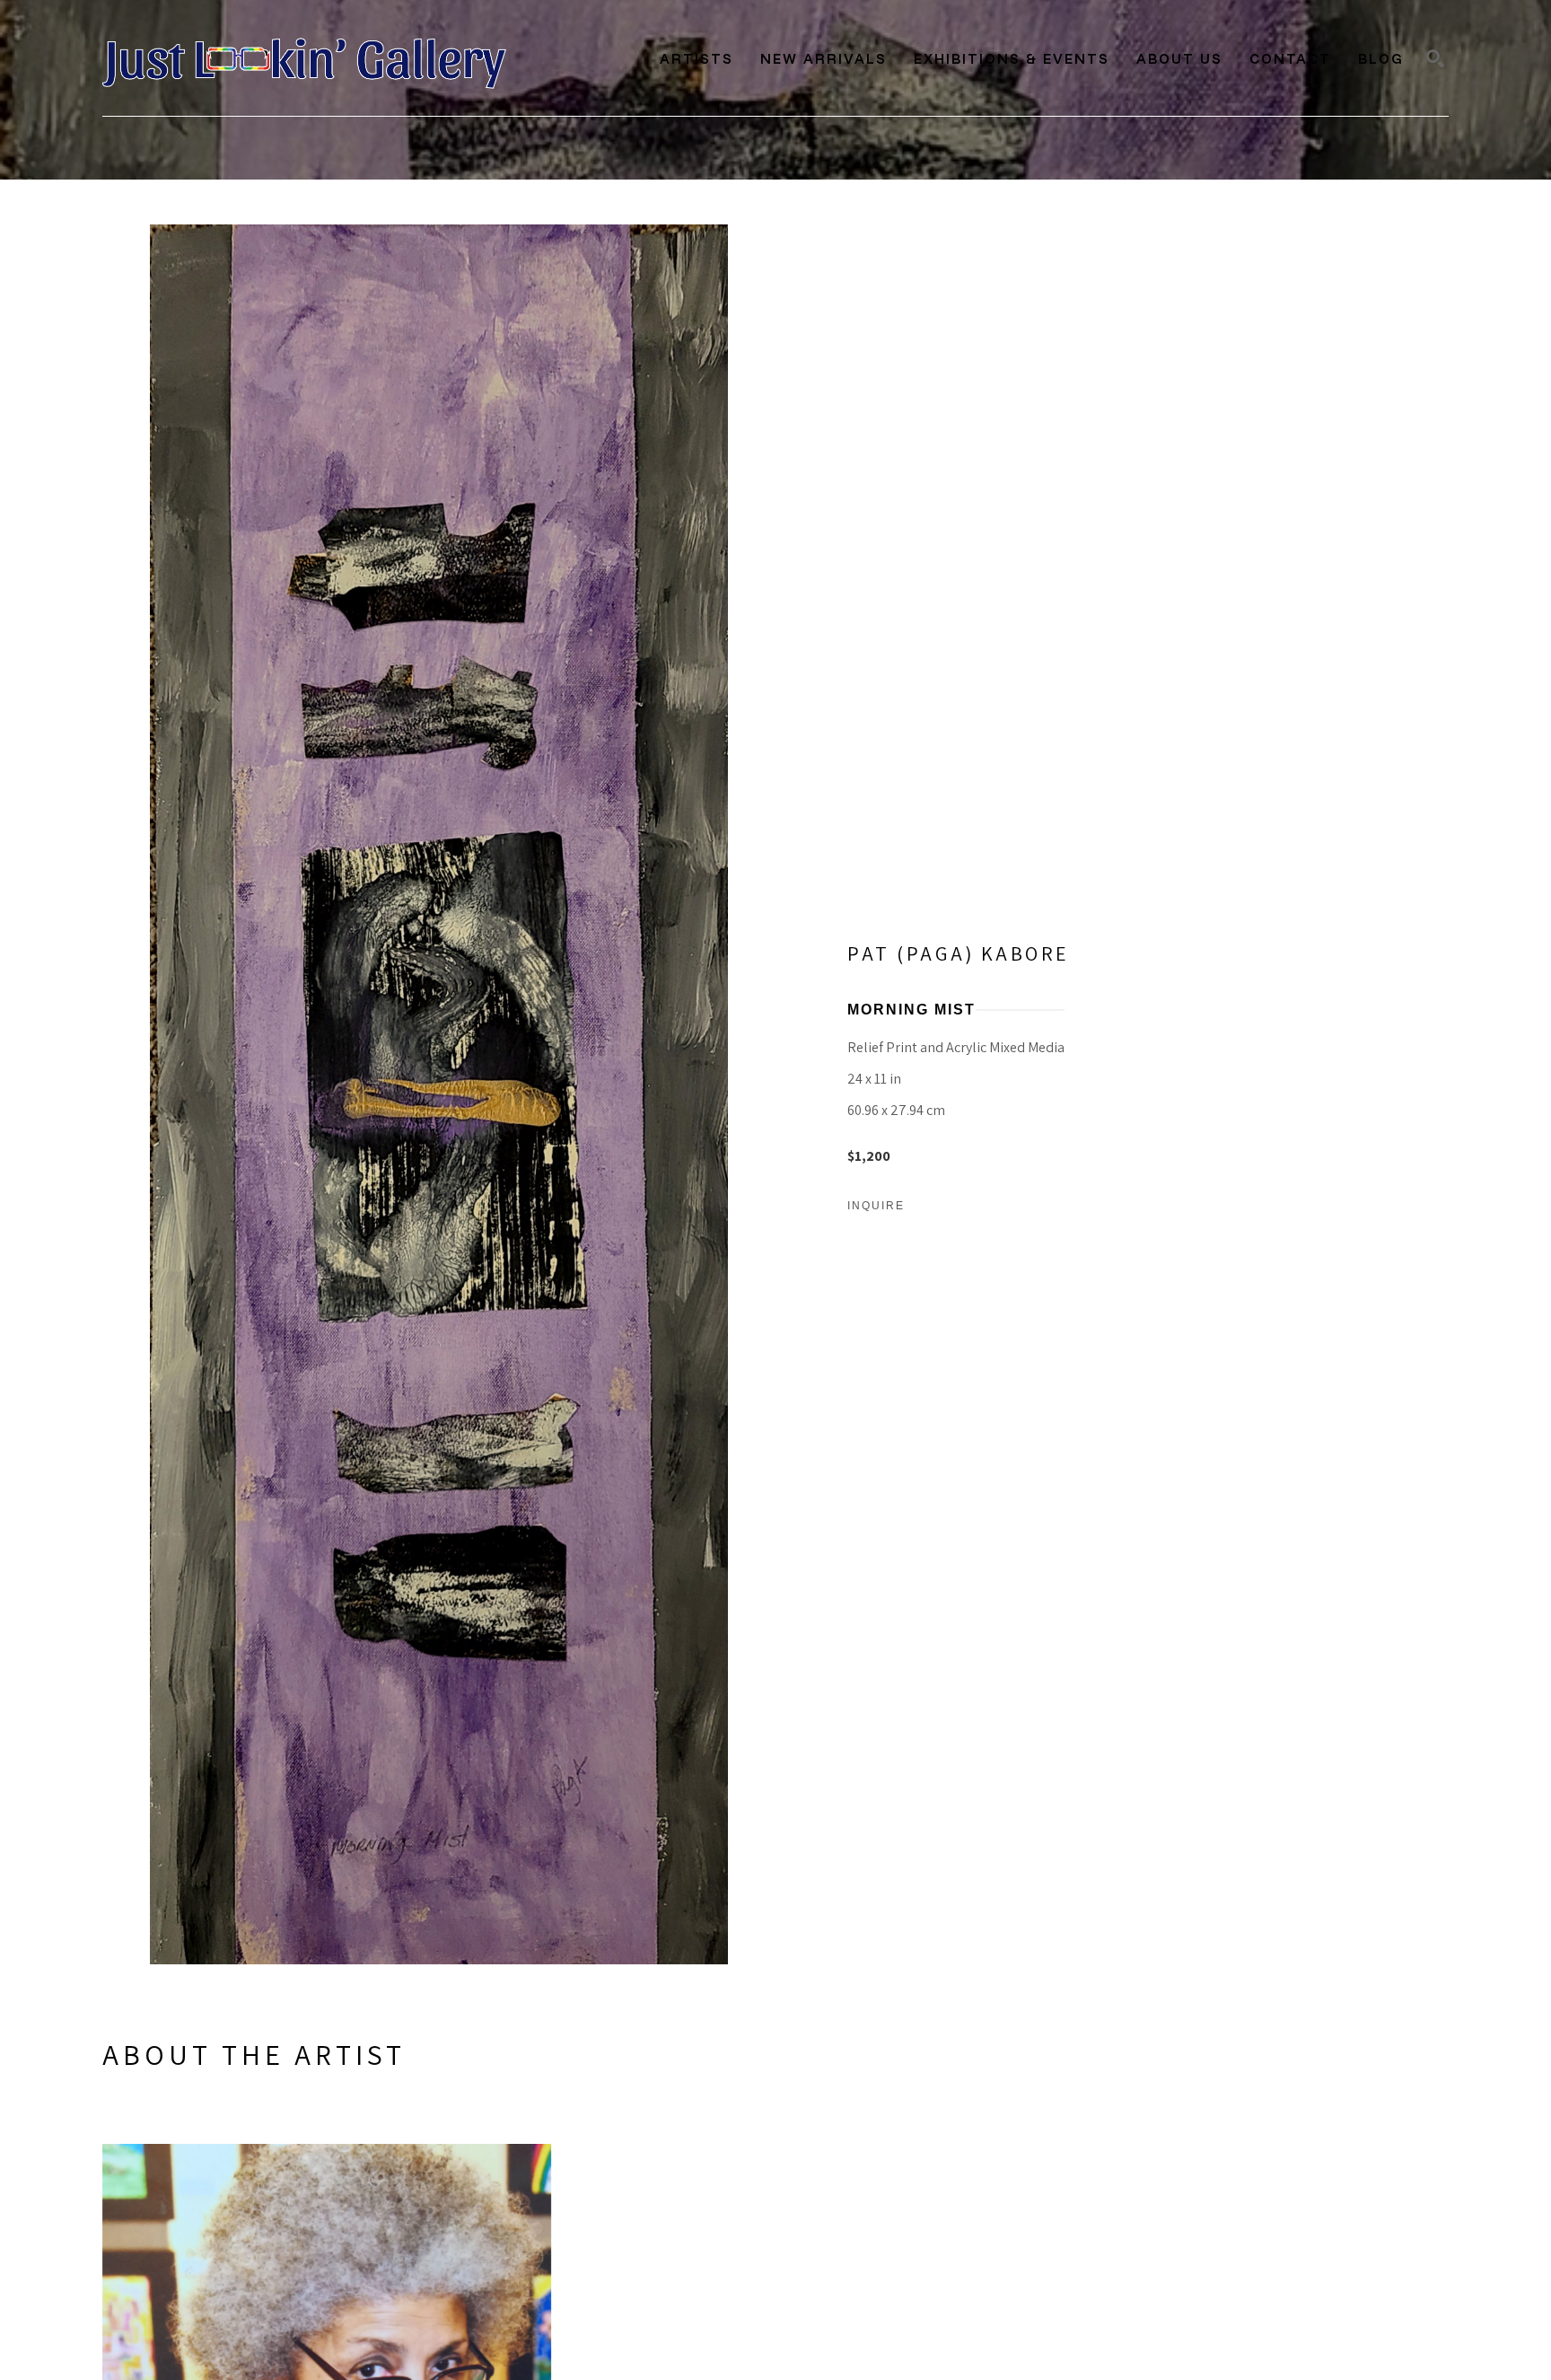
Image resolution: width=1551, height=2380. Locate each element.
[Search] (1435, 58)
